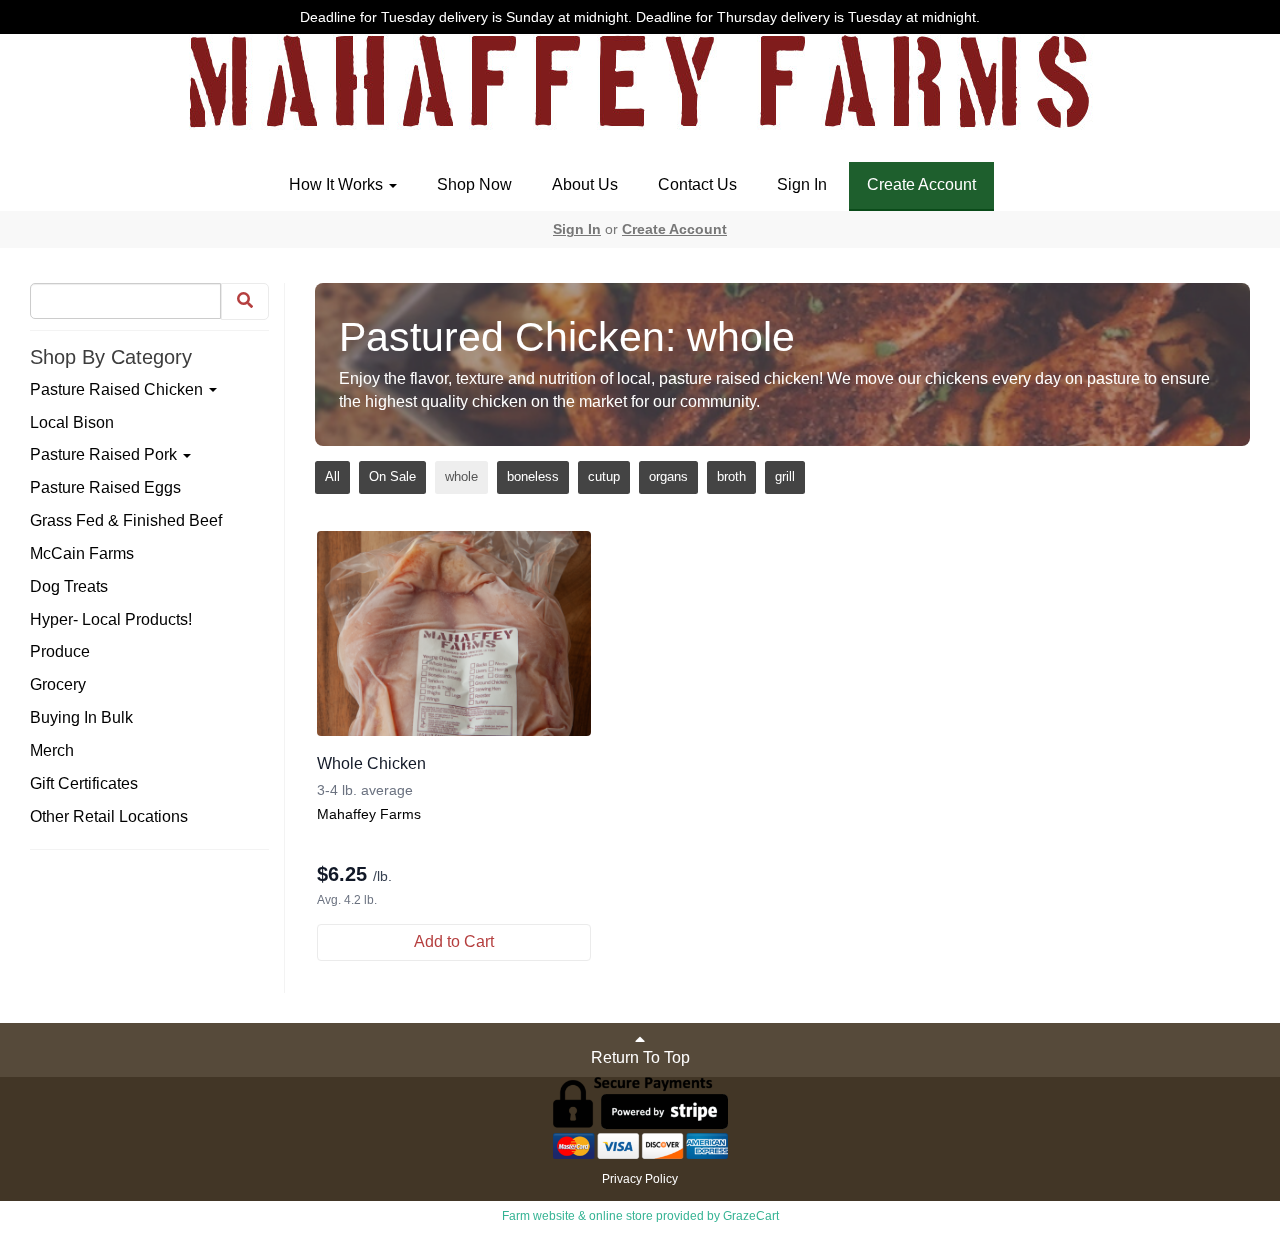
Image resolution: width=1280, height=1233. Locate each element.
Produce (60, 651)
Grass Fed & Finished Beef (126, 520)
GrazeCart (751, 1216)
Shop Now (474, 184)
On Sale (392, 476)
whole (461, 476)
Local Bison (72, 422)
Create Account (921, 184)
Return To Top (640, 1057)
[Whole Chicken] (454, 633)
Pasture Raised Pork (105, 454)
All (332, 476)
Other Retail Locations (109, 816)
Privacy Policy (640, 1179)
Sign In (802, 184)
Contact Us (697, 184)
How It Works (338, 184)
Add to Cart (454, 941)
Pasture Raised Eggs (105, 487)
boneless (533, 476)
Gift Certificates (84, 783)
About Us (585, 184)
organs (668, 476)
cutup (604, 476)
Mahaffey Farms (369, 814)
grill (785, 476)
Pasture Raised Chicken (118, 389)
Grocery (58, 684)
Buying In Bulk (81, 717)
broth (731, 476)
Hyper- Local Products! (111, 619)
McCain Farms (82, 553)
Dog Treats (69, 586)
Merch (52, 750)
